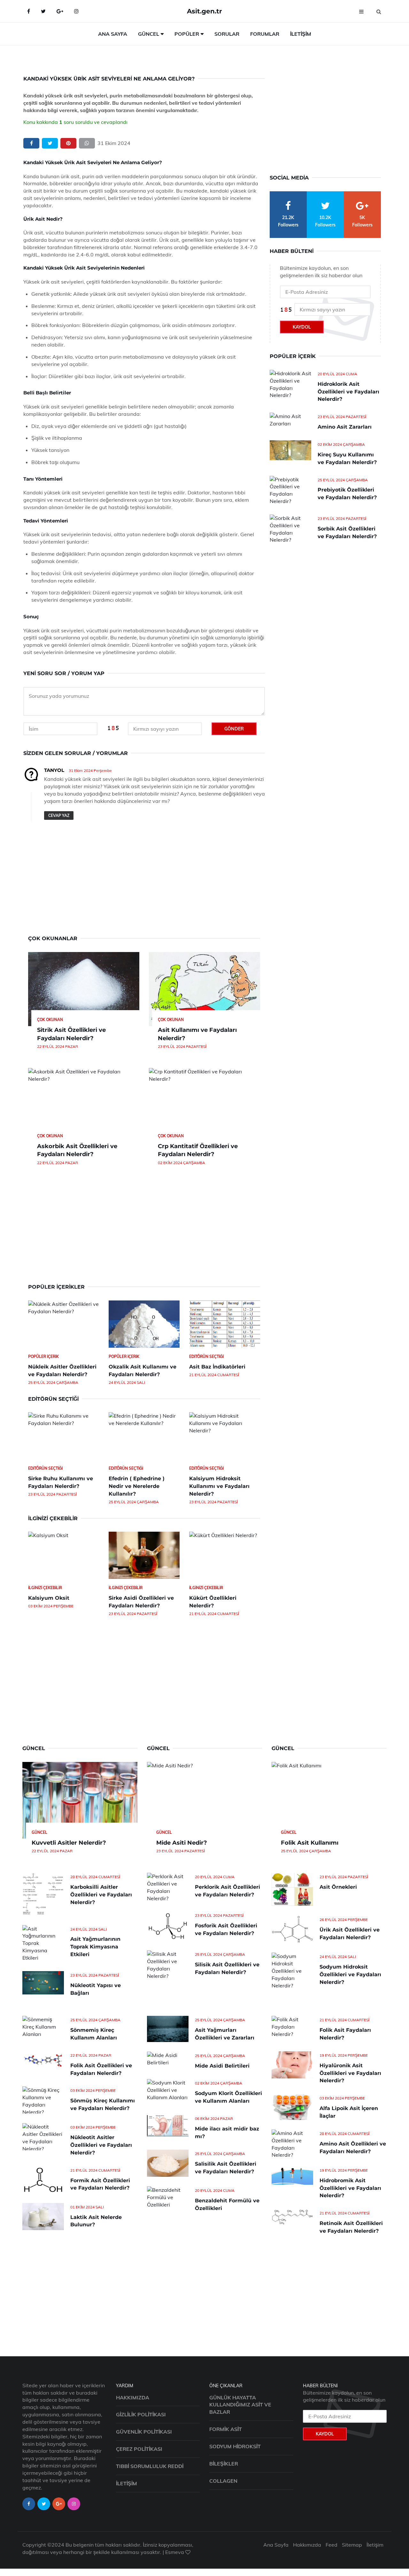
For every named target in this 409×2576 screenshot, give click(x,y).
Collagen (223, 2481)
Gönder (234, 729)
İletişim (301, 34)
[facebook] (31, 143)
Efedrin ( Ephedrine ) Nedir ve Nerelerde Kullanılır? (137, 1486)
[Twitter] (43, 11)
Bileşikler (224, 2464)
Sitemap (352, 2545)
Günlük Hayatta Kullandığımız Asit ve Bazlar (240, 2405)
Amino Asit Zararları (345, 427)
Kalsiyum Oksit (49, 1598)
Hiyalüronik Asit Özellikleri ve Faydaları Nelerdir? (350, 2073)
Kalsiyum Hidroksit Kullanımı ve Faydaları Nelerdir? (219, 1486)
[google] (60, 11)
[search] (379, 11)
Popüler (187, 34)
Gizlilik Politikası (141, 2414)
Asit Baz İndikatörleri (217, 1367)
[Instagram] (76, 11)
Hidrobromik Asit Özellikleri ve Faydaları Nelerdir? (350, 2188)
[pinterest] (68, 143)
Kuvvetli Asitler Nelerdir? (69, 1843)
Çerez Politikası (139, 2449)
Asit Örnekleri (338, 1887)
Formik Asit (226, 2429)
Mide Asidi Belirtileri (222, 2066)
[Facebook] (29, 11)
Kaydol (302, 327)
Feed (332, 2545)
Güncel (149, 34)
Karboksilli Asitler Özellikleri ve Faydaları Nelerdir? (101, 1895)
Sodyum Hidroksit (235, 2446)
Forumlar (265, 34)
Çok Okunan (50, 1020)
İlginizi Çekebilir (45, 1588)
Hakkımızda (133, 2397)
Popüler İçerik (43, 1357)
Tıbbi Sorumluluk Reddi (150, 2466)
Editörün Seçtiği (206, 1357)
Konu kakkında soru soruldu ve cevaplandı (75, 122)
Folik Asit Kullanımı (310, 1843)
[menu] (361, 11)
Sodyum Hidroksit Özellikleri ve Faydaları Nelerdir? (350, 1974)
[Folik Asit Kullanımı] (329, 1800)
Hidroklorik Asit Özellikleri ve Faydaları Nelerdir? (348, 392)
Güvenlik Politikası (144, 2432)
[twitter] (50, 143)
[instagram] (74, 2504)
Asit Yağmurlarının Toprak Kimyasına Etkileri (95, 1947)
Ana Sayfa (113, 34)
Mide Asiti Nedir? (182, 1843)
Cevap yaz (59, 815)
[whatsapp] (87, 143)
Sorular (227, 34)
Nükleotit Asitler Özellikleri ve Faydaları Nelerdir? (101, 2145)
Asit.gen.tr (204, 11)
